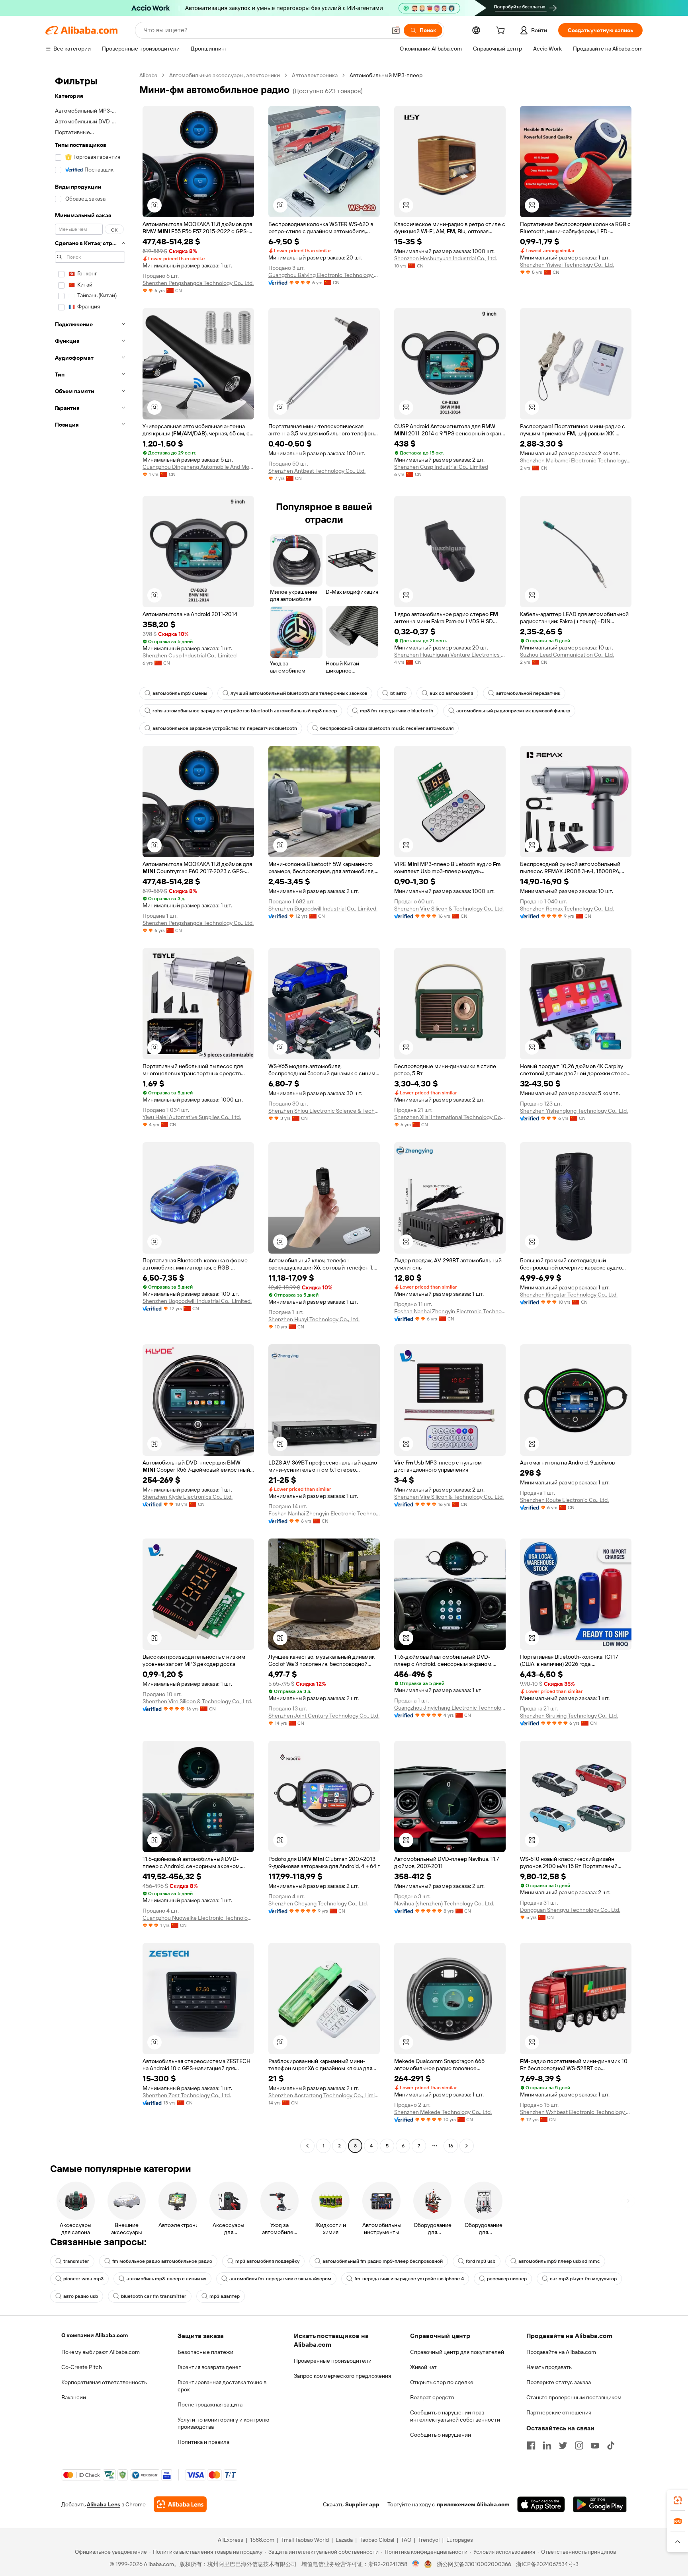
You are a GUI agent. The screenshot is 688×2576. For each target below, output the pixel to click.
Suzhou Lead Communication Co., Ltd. (567, 655)
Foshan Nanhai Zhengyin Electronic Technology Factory (450, 1311)
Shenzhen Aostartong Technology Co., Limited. (324, 2095)
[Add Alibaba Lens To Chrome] (180, 2504)
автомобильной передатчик (528, 693)
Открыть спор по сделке (442, 2382)
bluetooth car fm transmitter (154, 2296)
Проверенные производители (333, 2361)
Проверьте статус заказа (559, 2382)
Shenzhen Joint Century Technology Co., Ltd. (324, 1716)
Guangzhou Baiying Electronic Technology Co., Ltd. (324, 275)
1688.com (262, 2540)
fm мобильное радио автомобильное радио (162, 2261)
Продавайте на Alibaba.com (561, 2352)
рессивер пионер (507, 2279)
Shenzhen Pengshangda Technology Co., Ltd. (198, 283)
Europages (460, 2540)
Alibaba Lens (104, 2504)
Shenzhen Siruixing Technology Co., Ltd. (569, 1716)
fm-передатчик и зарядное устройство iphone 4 (409, 2279)
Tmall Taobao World (305, 2540)
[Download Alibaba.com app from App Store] (541, 2504)
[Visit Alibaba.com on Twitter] (563, 2445)
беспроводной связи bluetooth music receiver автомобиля (387, 728)
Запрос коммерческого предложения (342, 2376)
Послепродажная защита (210, 2404)
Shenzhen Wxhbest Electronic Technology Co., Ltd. (576, 2112)
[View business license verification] (416, 2564)
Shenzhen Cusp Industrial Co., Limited (441, 467)
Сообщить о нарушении (441, 2435)
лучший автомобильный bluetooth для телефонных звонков (299, 693)
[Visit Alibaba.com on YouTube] (595, 2445)
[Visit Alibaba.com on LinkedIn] (547, 2445)
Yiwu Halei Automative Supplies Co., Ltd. (192, 1117)
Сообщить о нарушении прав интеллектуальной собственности (455, 2416)
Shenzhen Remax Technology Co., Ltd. (567, 909)
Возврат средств (432, 2397)
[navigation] (90, 1112)
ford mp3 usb (481, 2261)
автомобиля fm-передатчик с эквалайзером (280, 2279)
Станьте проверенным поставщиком (574, 2397)
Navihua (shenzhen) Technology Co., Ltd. (444, 1903)
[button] (396, 30)
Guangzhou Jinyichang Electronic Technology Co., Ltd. (450, 1708)
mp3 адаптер (225, 2296)
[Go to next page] (467, 2146)
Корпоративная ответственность (104, 2382)
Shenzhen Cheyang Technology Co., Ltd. (318, 1903)
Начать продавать (549, 2367)
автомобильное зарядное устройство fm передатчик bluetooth (225, 728)
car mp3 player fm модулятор (583, 2279)
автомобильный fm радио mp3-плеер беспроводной (383, 2261)
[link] (678, 2500)
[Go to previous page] (307, 2146)
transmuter (76, 2261)
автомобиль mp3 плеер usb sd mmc (559, 2261)
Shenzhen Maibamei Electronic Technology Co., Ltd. (576, 460)
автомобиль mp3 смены (180, 693)
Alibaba (148, 75)
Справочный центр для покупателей (457, 2352)
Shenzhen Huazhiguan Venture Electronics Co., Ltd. (450, 655)
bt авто (398, 693)
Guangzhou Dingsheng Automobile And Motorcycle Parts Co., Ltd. (198, 467)
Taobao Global (377, 2540)
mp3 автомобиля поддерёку (267, 2261)
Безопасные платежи (205, 2352)
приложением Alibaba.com (473, 2504)
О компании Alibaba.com (95, 2335)
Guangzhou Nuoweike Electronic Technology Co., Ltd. (198, 1918)
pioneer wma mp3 (83, 2279)
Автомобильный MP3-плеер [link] (386, 75)
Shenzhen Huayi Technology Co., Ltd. (314, 1319)
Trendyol (429, 2540)
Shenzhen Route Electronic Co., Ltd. (564, 1500)
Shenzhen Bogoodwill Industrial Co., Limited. (323, 909)
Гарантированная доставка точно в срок (222, 2386)
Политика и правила (203, 2442)
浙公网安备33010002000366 (474, 2564)
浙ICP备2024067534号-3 (547, 2564)
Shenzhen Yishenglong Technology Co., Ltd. (574, 1111)
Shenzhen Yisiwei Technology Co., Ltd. (567, 265)
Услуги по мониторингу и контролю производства (223, 2423)
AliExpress (231, 2540)
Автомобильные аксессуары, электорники (225, 75)
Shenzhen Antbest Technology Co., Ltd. (317, 471)
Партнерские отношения (559, 2412)
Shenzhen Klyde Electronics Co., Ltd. (188, 1497)
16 (451, 2146)
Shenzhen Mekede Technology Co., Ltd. (443, 2112)
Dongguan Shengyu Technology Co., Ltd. (570, 1910)
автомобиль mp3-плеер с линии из (166, 2279)
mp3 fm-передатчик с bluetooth (397, 711)
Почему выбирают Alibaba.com (101, 2352)
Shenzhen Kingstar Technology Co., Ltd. (569, 1295)
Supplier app (362, 2504)
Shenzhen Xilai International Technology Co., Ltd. (450, 1117)
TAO (406, 2540)
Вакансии (74, 2397)
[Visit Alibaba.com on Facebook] (531, 2445)
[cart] (502, 31)
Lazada (344, 2540)
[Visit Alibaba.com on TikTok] (611, 2445)
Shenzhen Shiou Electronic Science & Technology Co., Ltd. (324, 1111)
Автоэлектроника (315, 75)
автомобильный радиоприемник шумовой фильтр (513, 711)
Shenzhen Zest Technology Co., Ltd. (187, 2095)
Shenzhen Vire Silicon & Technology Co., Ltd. (449, 909)
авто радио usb (81, 2296)
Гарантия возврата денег (209, 2367)
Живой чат (423, 2367)
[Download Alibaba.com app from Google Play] (600, 2504)
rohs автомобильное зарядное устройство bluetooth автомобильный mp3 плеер (245, 711)
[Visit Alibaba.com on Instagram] (579, 2445)
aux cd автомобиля (451, 693)
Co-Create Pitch (82, 2367)
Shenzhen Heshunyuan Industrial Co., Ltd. (446, 258)
